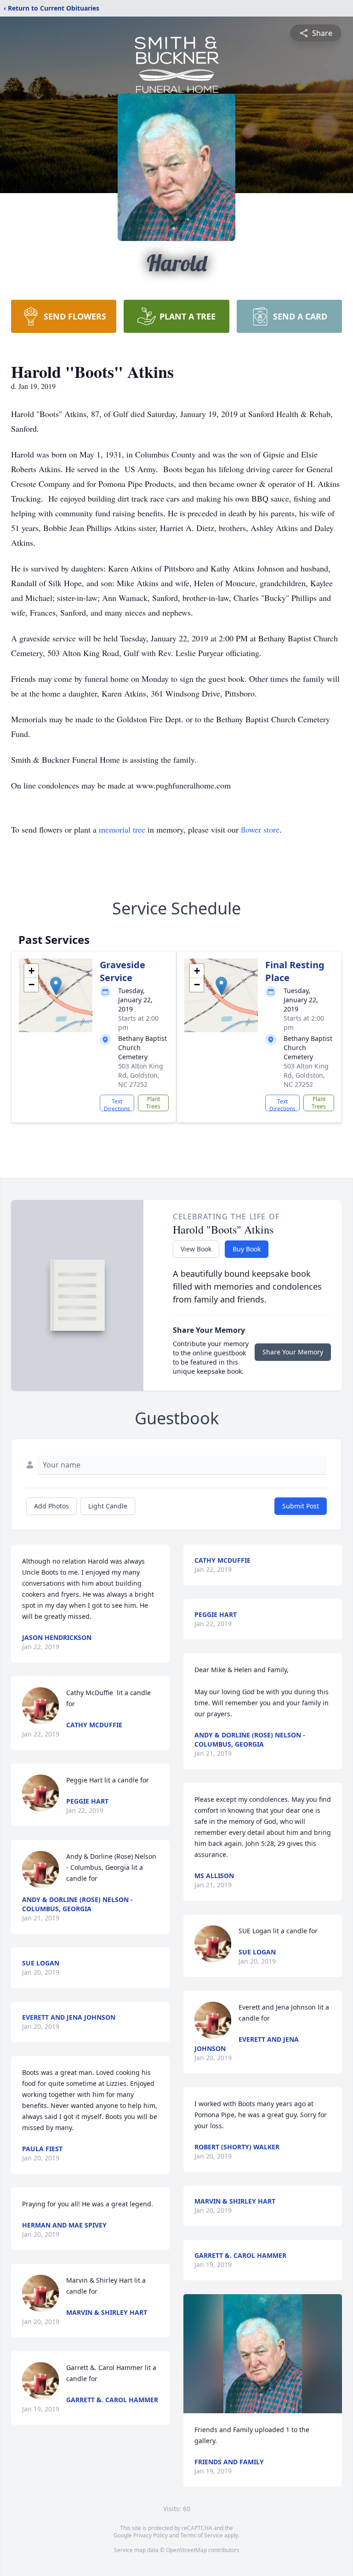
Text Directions (117, 1104)
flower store (260, 829)
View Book (196, 1249)
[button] (56, 986)
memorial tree (122, 829)
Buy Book (247, 1249)
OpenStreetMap (186, 2550)
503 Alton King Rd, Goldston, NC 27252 (141, 1075)
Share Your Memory (293, 1352)
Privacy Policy (151, 2535)
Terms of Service (202, 2535)
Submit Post (301, 1506)
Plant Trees (153, 1103)
